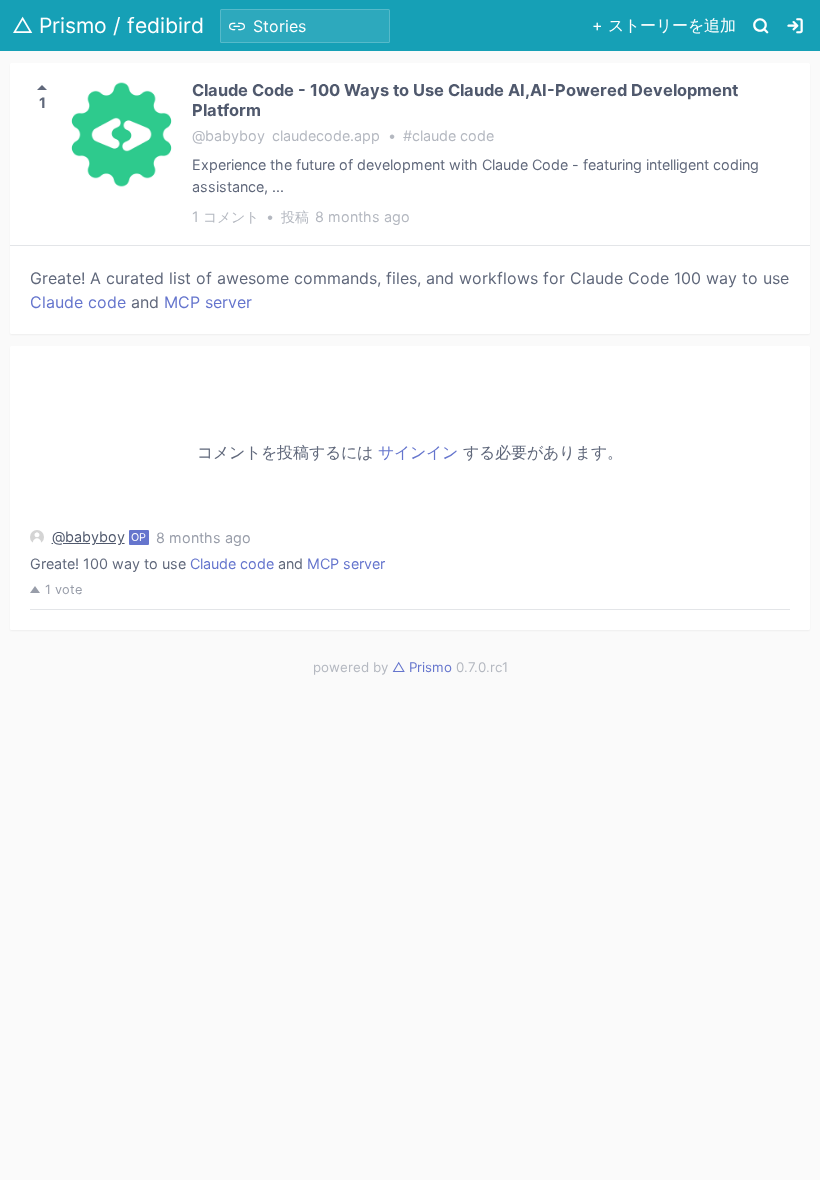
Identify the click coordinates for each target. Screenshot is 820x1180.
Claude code (78, 302)
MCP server (208, 302)
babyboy (235, 135)
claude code (453, 135)
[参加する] (795, 25)
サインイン (418, 452)
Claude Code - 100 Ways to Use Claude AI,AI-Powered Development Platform (465, 100)
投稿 (345, 216)
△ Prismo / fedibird (108, 25)
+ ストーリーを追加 (664, 25)
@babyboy (88, 536)
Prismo (422, 667)
